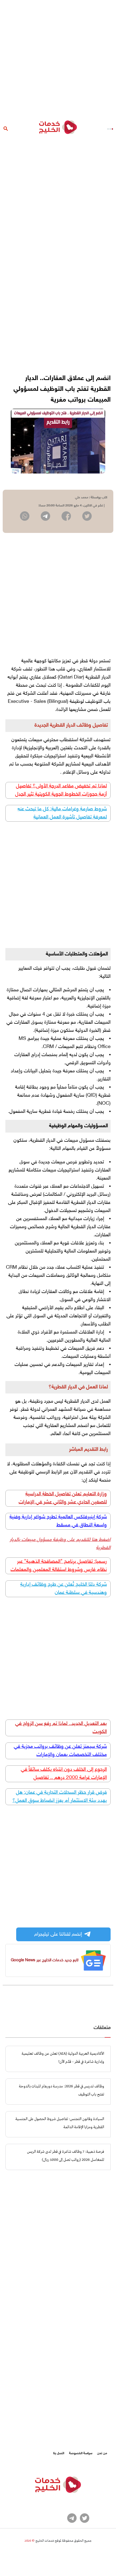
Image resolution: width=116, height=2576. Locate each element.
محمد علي (82, 498)
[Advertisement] (58, 58)
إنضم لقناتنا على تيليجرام (58, 1934)
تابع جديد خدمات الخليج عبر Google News (45, 1960)
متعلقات (102, 2028)
